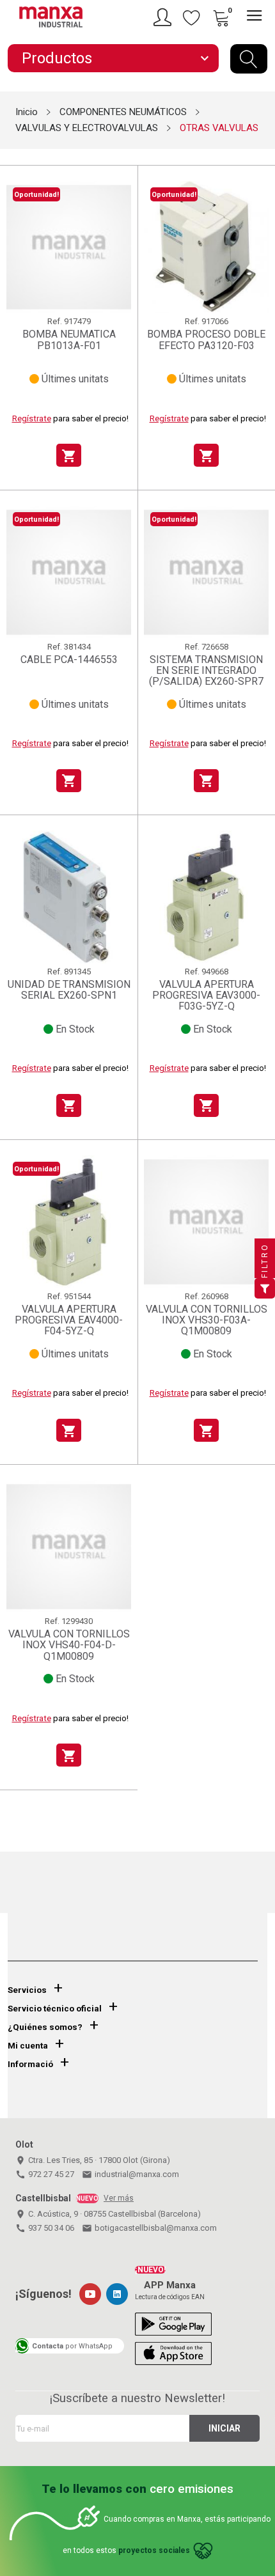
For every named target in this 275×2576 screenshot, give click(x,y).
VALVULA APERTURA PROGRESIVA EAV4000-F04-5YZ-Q (69, 1320)
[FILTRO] (265, 1288)
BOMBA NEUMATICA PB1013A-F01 (69, 340)
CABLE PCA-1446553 (69, 660)
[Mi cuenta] (164, 17)
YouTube (90, 2294)
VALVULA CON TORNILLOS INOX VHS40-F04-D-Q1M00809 (69, 1645)
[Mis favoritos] (192, 17)
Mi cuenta (28, 2046)
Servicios (27, 1990)
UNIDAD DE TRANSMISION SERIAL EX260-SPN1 (69, 990)
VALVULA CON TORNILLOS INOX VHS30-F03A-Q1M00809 (207, 1320)
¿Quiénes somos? (45, 2027)
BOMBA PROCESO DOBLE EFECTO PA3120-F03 (206, 340)
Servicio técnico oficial (55, 2009)
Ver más (119, 2198)
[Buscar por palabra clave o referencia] (249, 59)
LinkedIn (117, 2294)
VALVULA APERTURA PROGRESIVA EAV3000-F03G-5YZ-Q (206, 995)
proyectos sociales (154, 2550)
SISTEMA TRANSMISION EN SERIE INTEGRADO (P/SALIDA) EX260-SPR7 (206, 671)
